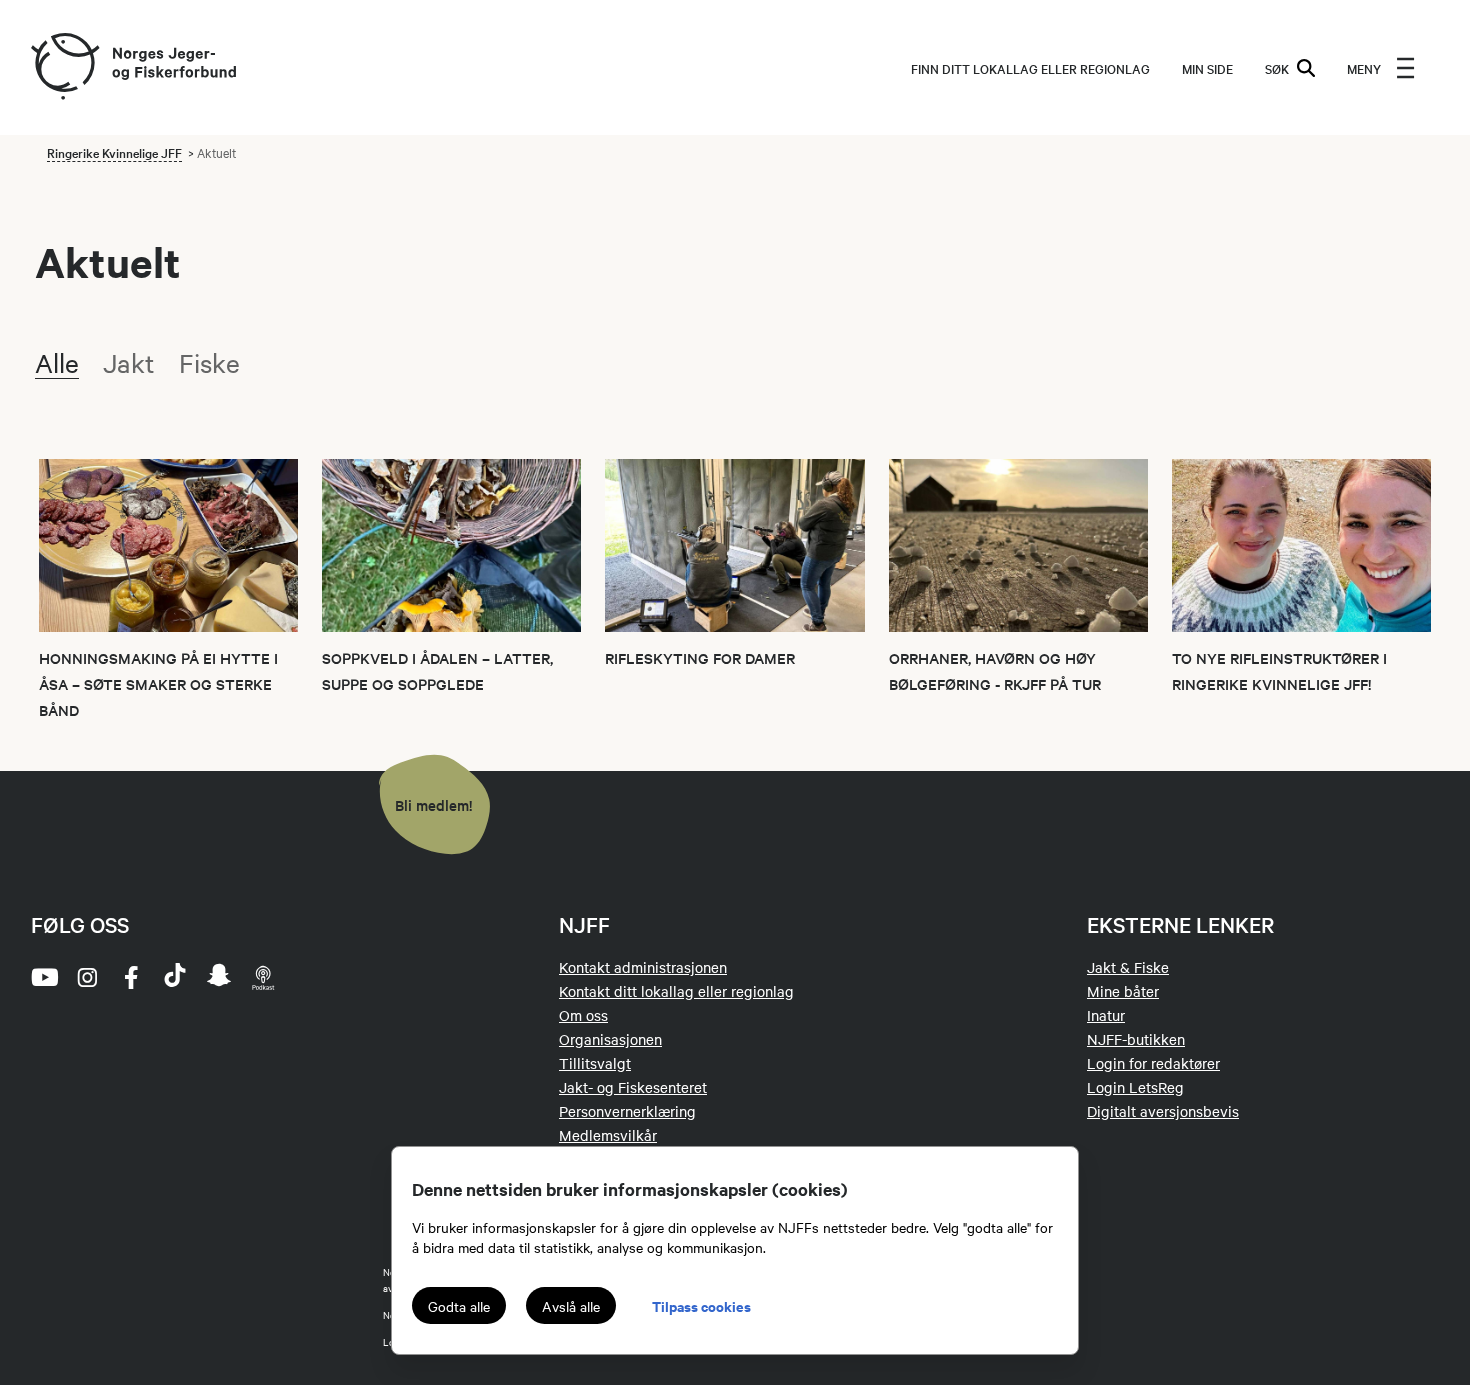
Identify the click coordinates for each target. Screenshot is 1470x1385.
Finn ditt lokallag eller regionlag (1030, 68)
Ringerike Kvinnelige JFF (114, 152)
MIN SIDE (1207, 68)
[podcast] (263, 977)
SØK (1277, 68)
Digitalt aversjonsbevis (1163, 1111)
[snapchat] (219, 977)
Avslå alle (571, 1306)
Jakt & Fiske (1128, 967)
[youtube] (43, 977)
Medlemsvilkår (608, 1135)
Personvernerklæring (627, 1111)
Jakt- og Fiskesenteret (633, 1087)
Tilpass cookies (701, 1305)
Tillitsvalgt (595, 1063)
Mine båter (1123, 991)
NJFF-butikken (1136, 1039)
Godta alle (459, 1306)
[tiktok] (175, 977)
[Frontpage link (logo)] (64, 67)
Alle (57, 362)
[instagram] (87, 977)
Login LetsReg (1135, 1087)
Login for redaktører (1153, 1063)
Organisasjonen (610, 1039)
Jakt (129, 362)
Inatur (1106, 1015)
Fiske (209, 362)
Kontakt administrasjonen (643, 967)
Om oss (583, 1015)
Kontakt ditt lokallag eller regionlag (676, 991)
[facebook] (131, 977)
